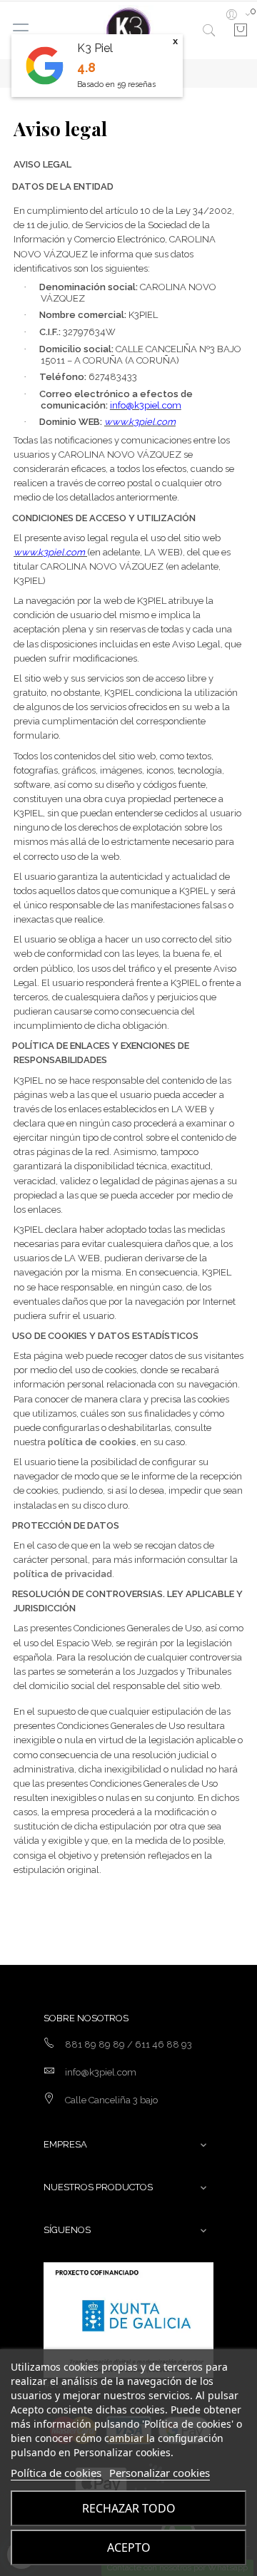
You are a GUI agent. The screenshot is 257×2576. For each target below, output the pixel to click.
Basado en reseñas (116, 84)
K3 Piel (95, 48)
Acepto (129, 2547)
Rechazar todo (129, 2508)
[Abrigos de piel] (128, 30)
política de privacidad (63, 1574)
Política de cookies (56, 2473)
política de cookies (92, 1442)
